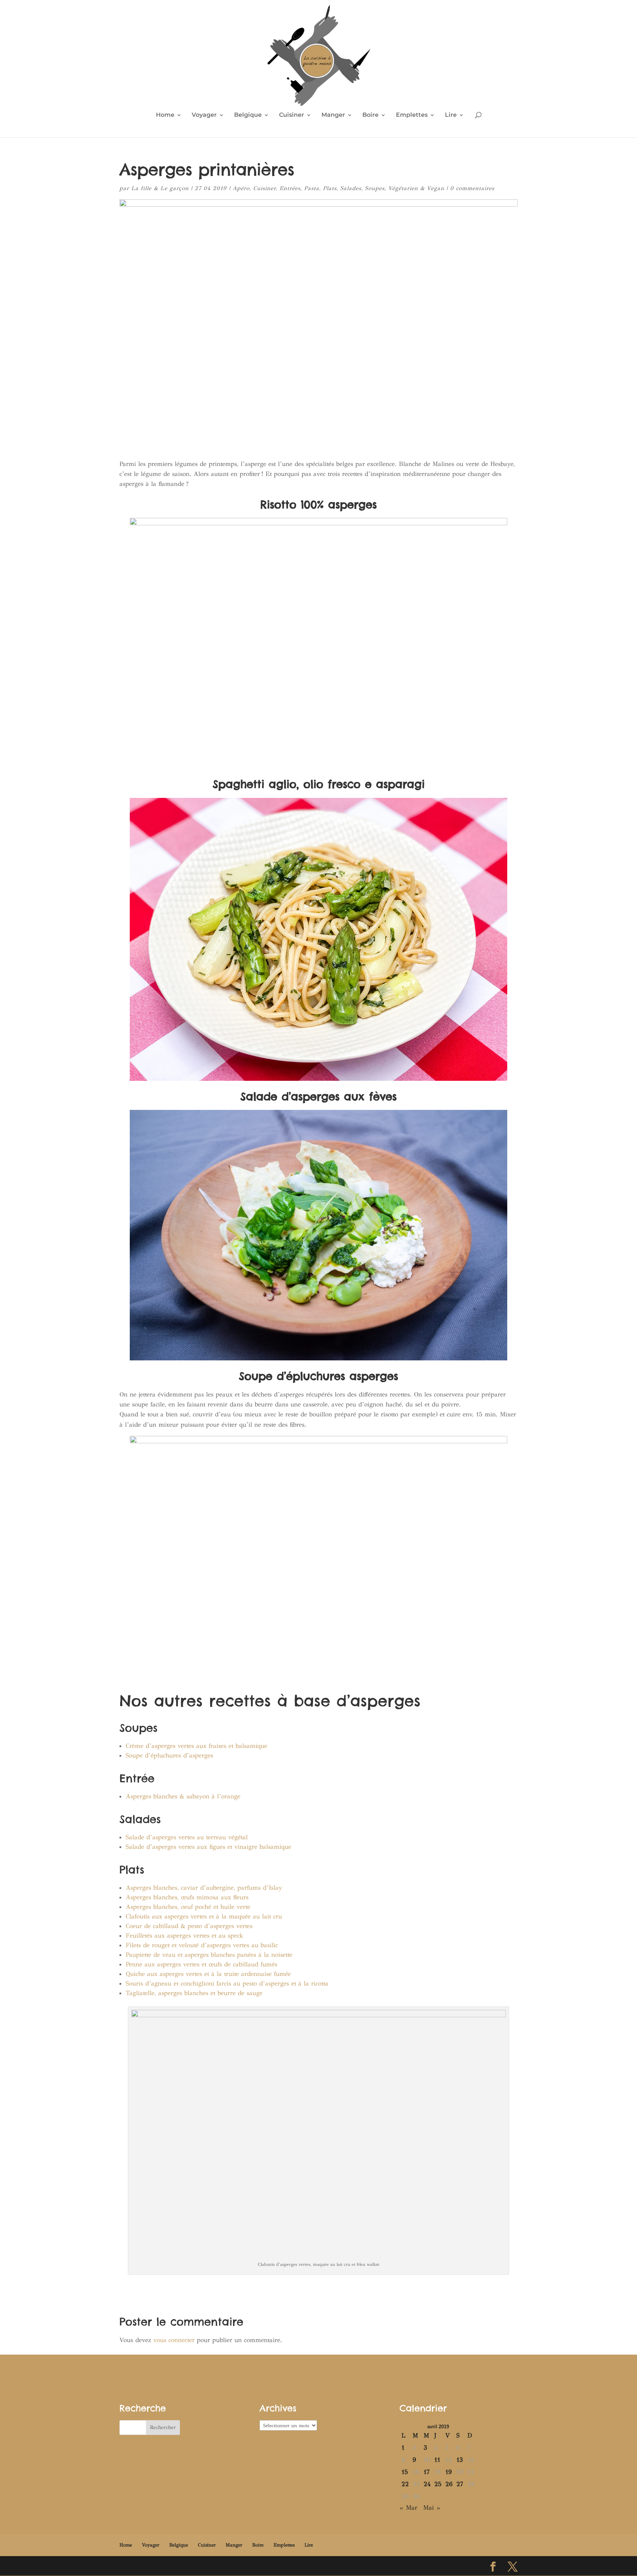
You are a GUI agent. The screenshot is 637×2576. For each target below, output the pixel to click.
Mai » (432, 2508)
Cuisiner (292, 115)
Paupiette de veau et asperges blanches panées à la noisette (209, 1955)
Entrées (290, 188)
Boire (370, 115)
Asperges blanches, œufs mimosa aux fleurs (187, 1897)
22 (405, 2484)
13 (460, 2460)
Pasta (312, 188)
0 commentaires (472, 188)
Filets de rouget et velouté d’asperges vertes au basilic (202, 1945)
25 (438, 2484)
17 (427, 2472)
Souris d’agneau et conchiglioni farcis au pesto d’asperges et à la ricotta (227, 1983)
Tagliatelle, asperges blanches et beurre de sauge (194, 1993)
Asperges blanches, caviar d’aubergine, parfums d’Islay (204, 1888)
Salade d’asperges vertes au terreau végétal (187, 1837)
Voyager (204, 115)
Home (165, 115)
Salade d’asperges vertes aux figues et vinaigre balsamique (208, 1847)
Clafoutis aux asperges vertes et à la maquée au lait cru (204, 1916)
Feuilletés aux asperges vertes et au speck (185, 1936)
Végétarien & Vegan (416, 188)
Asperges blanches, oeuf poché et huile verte (188, 1907)
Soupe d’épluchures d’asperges (169, 1755)
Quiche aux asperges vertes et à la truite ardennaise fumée (208, 1974)
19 (449, 2472)
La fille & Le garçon (160, 188)
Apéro (241, 188)
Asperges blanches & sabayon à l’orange (183, 1796)
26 (449, 2484)
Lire (451, 115)
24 (427, 2484)
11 (437, 2460)
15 (405, 2472)
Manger (333, 115)
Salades (351, 188)
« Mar (408, 2508)
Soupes (375, 188)
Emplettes (412, 115)
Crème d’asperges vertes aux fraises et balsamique (196, 1746)
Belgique (248, 115)
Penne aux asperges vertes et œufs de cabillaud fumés (201, 1964)
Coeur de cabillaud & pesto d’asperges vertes (189, 1926)
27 (460, 2484)
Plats (330, 188)
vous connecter (174, 2340)
